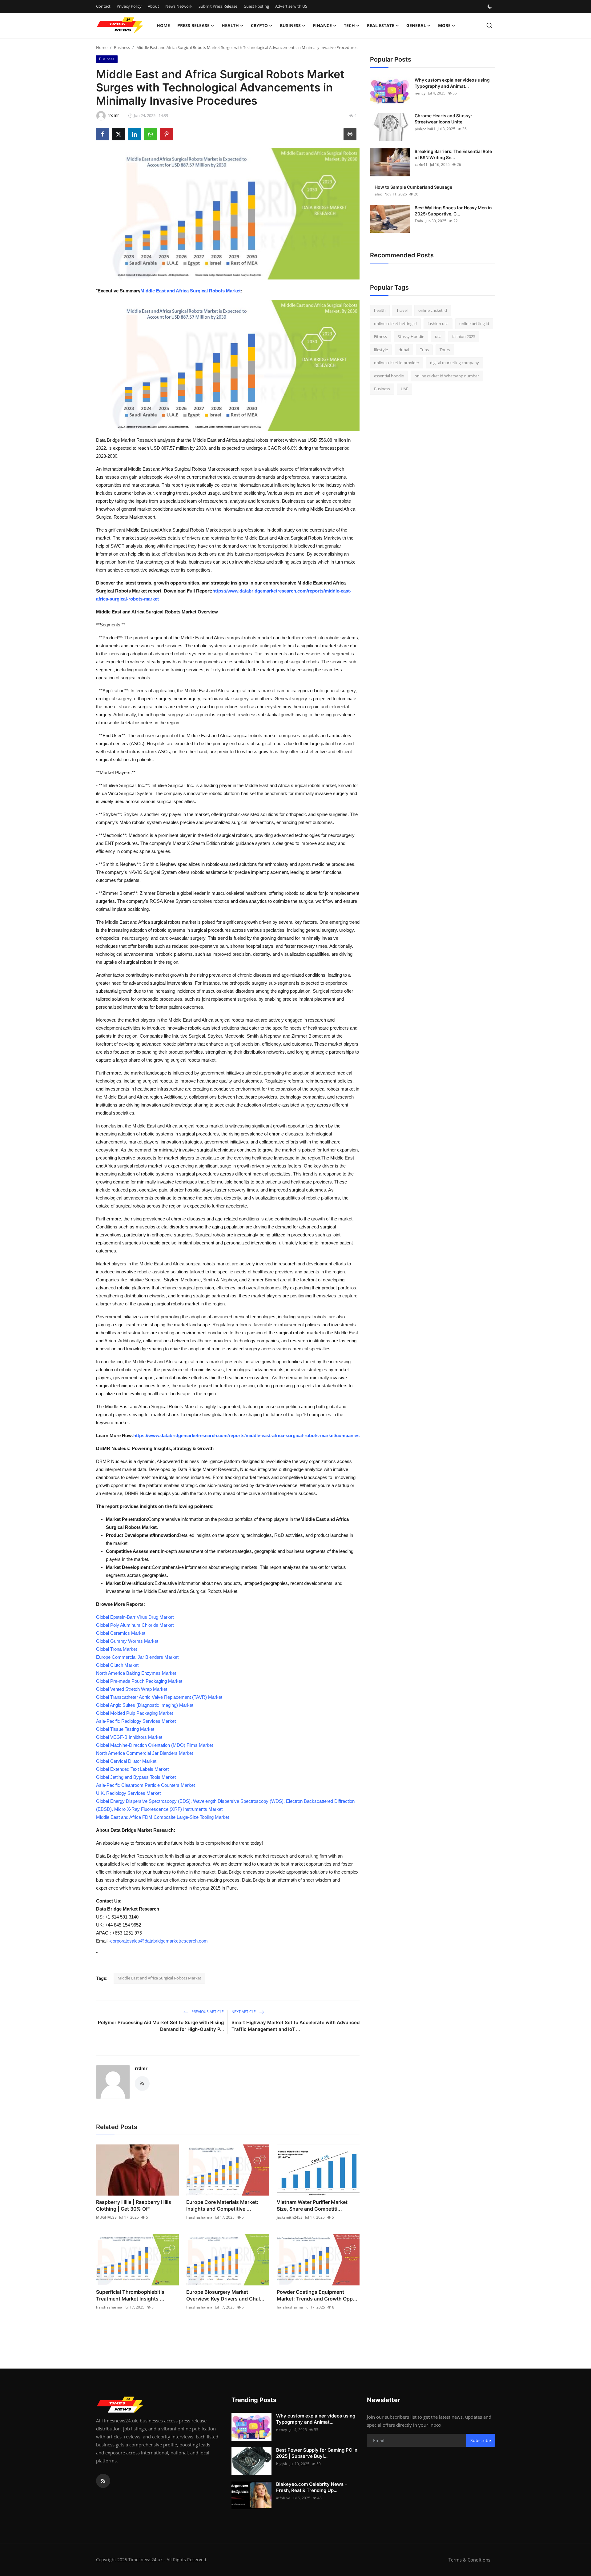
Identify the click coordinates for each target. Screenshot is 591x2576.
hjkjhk (282, 2464)
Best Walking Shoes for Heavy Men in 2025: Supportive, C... (453, 211)
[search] (489, 25)
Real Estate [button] (381, 25)
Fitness (380, 336)
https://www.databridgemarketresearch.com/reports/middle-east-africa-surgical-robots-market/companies (246, 1435)
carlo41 (421, 165)
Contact (103, 6)
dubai (404, 350)
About (153, 6)
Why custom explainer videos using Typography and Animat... (452, 83)
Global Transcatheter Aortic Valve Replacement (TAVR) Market (159, 1697)
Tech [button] (349, 25)
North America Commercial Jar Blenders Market (145, 1753)
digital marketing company (454, 363)
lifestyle (381, 350)
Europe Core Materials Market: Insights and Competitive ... (222, 2205)
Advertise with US (291, 6)
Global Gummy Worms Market (127, 1641)
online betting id (474, 324)
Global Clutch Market (117, 1665)
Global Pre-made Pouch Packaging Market (139, 1681)
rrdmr (141, 2068)
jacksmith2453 (290, 2217)
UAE (404, 389)
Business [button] (290, 25)
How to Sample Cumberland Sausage (413, 187)
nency (420, 93)
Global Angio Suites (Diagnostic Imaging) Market (145, 1705)
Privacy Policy (129, 6)
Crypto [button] (259, 25)
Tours (445, 350)
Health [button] (230, 25)
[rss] (103, 2481)
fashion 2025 (464, 336)
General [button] (416, 25)
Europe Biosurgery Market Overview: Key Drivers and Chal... (225, 2295)
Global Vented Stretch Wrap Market (132, 1689)
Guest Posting (256, 6)
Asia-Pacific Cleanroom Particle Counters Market (145, 1785)
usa (438, 336)
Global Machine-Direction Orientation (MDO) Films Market (155, 1745)
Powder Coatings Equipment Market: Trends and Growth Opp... (317, 2295)
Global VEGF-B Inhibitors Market (129, 1737)
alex (378, 194)
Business (122, 47)
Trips (424, 350)
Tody (419, 221)
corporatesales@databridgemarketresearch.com (159, 1941)
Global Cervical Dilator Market (126, 1761)
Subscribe (481, 2440)
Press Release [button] (193, 25)
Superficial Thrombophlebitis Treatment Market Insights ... (130, 2295)
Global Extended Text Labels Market (132, 1769)
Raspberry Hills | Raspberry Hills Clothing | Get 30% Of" (134, 2205)
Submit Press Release (218, 6)
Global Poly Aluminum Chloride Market (135, 1625)
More (444, 25)
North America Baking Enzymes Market (136, 1673)
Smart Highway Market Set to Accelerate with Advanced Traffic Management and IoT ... (295, 2026)
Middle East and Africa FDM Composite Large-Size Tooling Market (163, 1817)
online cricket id (433, 310)
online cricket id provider (397, 363)
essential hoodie (389, 376)
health (380, 310)
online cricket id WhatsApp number (447, 376)
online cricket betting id (395, 324)
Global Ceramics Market (121, 1633)
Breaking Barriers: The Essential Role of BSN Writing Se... (453, 154)
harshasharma (199, 2217)
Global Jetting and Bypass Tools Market (136, 1777)
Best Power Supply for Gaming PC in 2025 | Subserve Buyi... (317, 2453)
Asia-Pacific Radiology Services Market (136, 1721)
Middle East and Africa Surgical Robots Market (191, 291)
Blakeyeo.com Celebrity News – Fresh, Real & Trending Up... (312, 2487)
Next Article (244, 2012)
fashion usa (438, 324)
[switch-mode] (490, 6)
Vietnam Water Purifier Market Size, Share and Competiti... (312, 2205)
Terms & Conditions (469, 2560)
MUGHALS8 (106, 2217)
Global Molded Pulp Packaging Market (135, 1713)
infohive (283, 2498)
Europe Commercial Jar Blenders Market (137, 1657)
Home (163, 25)
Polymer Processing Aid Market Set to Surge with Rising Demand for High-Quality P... (161, 2026)
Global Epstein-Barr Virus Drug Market (135, 1617)
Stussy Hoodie (411, 336)
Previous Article (207, 2012)
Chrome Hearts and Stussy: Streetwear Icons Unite (443, 119)
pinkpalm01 (425, 129)
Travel (402, 310)
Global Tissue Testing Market (125, 1729)
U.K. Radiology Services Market (128, 1793)
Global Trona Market (117, 1649)
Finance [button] (322, 25)
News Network (179, 6)
